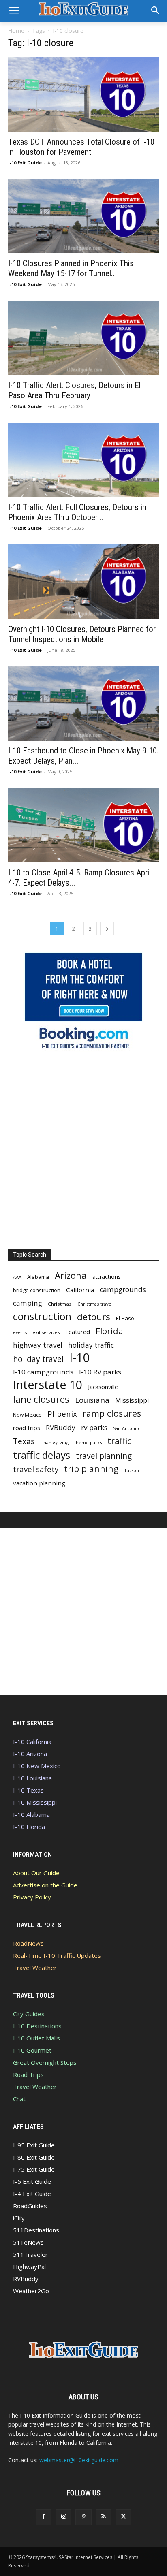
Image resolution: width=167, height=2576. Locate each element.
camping (28, 1303)
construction (42, 1316)
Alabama (38, 1277)
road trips (27, 1428)
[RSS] (104, 2517)
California (80, 1290)
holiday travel (38, 1359)
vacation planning (39, 1483)
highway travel (38, 1345)
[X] (123, 2517)
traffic (119, 1441)
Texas (24, 1441)
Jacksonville (103, 1387)
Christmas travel (95, 1304)
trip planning (91, 1469)
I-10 (80, 1358)
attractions (107, 1277)
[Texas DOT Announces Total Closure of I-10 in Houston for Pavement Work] (83, 94)
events (20, 1332)
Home (16, 31)
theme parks (88, 1442)
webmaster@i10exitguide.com (79, 2460)
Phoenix (62, 1414)
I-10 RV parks (100, 1372)
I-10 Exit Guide (25, 163)
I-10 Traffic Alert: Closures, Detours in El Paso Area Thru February (74, 390)
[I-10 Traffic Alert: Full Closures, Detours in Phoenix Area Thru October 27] (83, 460)
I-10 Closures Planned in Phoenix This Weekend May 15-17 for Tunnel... (71, 268)
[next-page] (107, 929)
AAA (17, 1277)
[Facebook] (44, 2517)
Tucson (132, 1470)
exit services (46, 1332)
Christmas (60, 1304)
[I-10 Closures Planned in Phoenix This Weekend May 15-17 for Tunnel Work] (83, 216)
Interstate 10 (48, 1384)
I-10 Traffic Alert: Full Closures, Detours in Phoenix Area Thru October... (77, 512)
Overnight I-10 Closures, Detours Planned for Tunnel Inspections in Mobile (82, 634)
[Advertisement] (83, 1147)
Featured (78, 1332)
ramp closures (112, 1413)
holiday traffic (91, 1345)
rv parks (94, 1427)
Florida (109, 1331)
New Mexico (27, 1415)
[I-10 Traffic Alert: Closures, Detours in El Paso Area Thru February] (83, 338)
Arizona (71, 1275)
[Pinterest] (83, 2517)
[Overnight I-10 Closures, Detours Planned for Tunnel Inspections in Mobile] (83, 582)
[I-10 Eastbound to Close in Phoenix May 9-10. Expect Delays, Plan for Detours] (83, 704)
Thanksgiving (55, 1442)
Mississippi (132, 1401)
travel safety (36, 1469)
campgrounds (123, 1290)
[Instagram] (63, 2517)
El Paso (125, 1318)
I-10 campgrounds (43, 1372)
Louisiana (92, 1400)
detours (94, 1317)
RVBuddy (61, 1427)
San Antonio (126, 1428)
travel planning (104, 1456)
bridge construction (37, 1290)
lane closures (41, 1399)
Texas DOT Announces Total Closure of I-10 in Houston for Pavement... (81, 147)
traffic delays (42, 1455)
